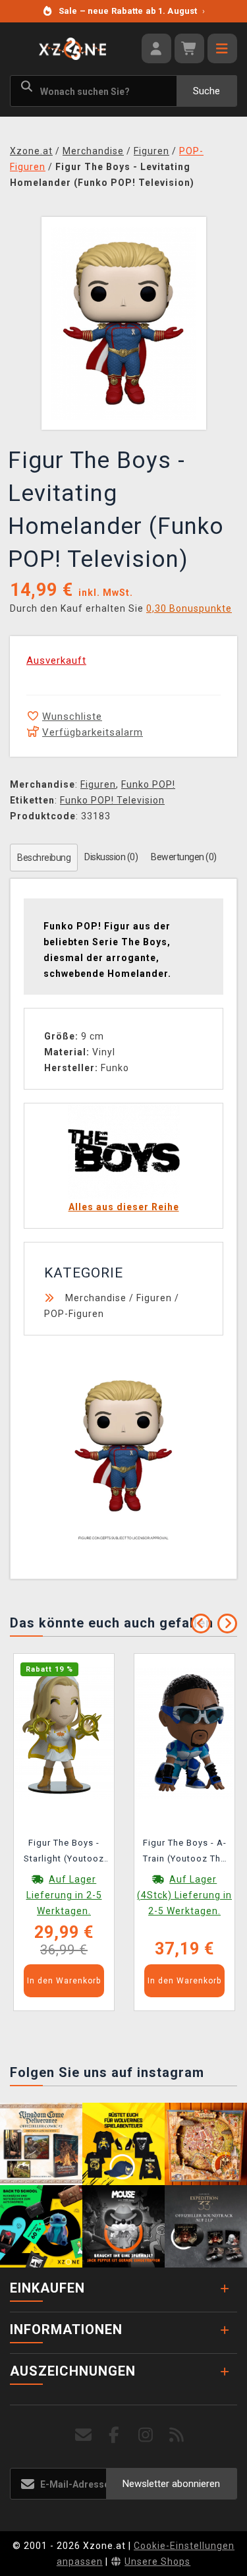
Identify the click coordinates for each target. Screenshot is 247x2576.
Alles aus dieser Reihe (124, 1207)
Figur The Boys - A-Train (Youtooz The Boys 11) (185, 1853)
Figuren (98, 784)
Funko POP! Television (112, 800)
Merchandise (96, 1298)
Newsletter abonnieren (171, 2484)
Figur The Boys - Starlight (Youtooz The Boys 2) (64, 1853)
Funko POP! (148, 784)
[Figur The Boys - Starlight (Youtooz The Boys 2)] (64, 1732)
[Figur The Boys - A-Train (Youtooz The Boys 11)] (184, 1732)
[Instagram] (146, 2435)
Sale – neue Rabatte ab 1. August (132, 11)
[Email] (83, 2435)
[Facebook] (114, 2435)
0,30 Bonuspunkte (189, 608)
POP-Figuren (74, 1314)
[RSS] (177, 2435)
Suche (206, 91)
